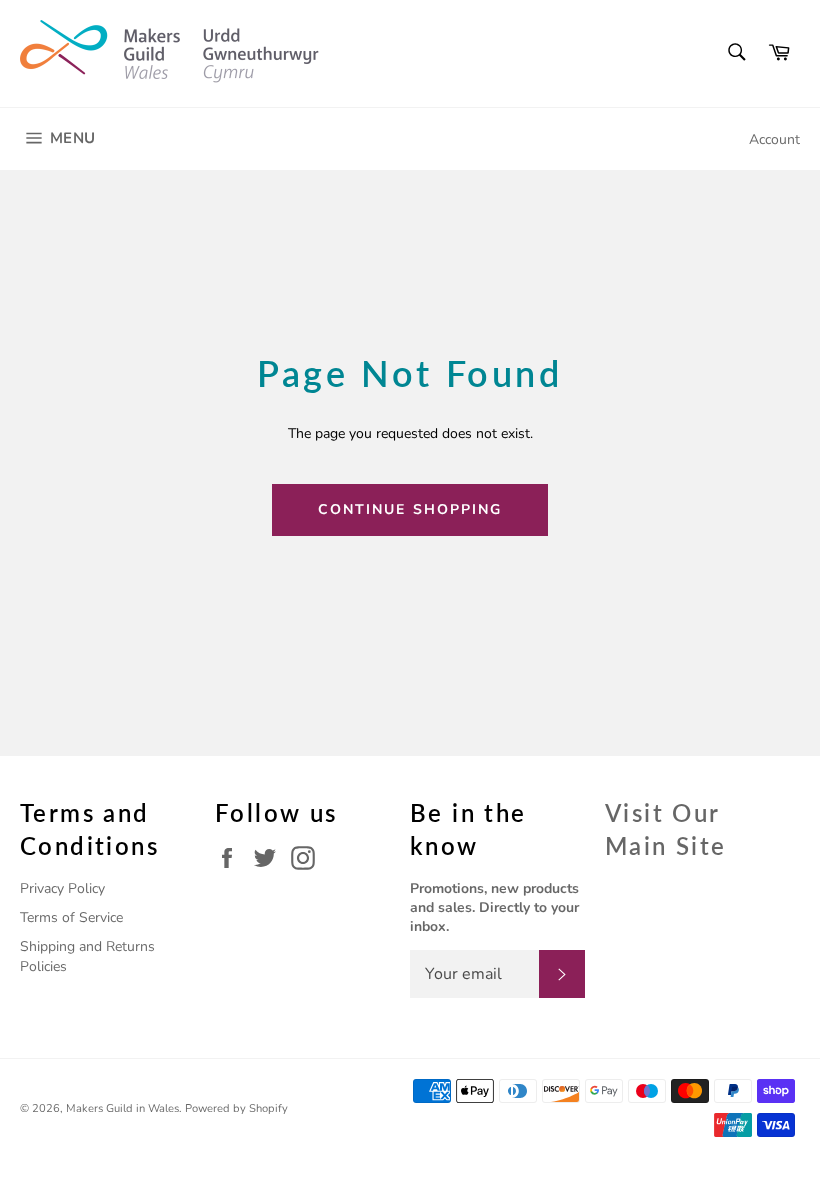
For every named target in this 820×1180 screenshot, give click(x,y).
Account (774, 139)
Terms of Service (71, 917)
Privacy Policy (62, 888)
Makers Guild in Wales (122, 1108)
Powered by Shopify (236, 1108)
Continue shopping (410, 509)
